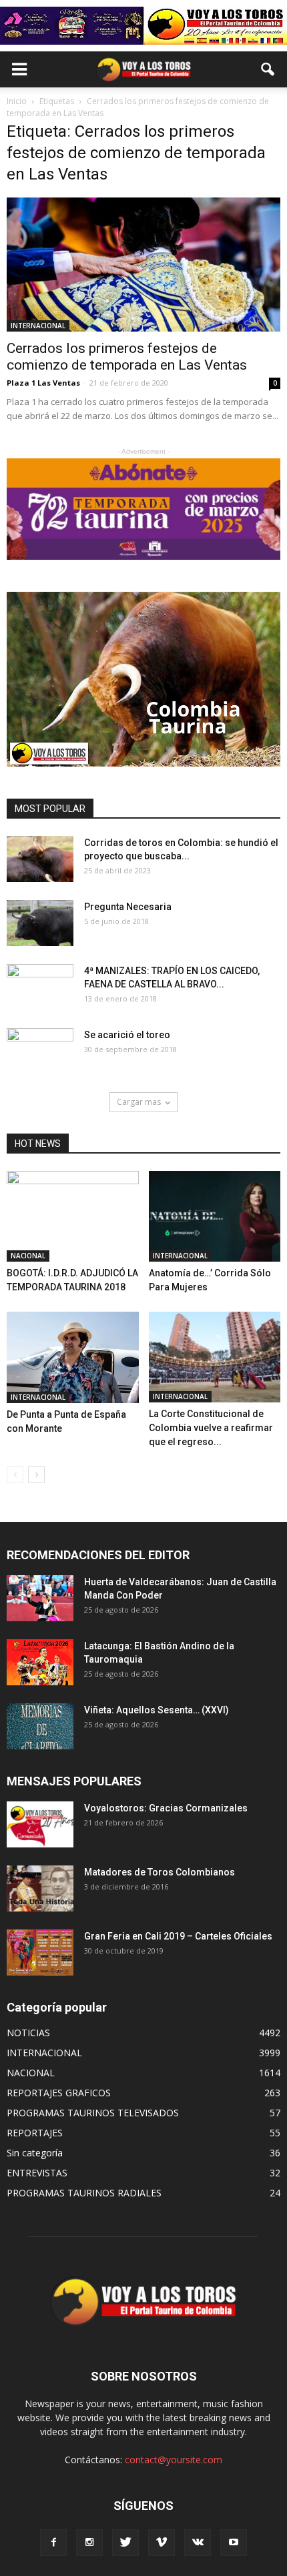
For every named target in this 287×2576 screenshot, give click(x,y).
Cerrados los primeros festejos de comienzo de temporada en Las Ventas (127, 357)
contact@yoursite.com (174, 2460)
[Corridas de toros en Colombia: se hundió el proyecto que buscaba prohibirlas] (40, 859)
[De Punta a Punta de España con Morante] (73, 1357)
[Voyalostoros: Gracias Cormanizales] (40, 1824)
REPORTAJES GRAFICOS (59, 2093)
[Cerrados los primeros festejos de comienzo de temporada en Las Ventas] (143, 265)
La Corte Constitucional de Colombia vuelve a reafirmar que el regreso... (211, 1428)
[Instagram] (89, 2543)
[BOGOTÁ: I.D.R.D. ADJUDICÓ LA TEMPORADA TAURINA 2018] (73, 1216)
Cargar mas (139, 1102)
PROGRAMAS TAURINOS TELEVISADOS (93, 2113)
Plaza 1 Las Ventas (43, 383)
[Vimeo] (162, 2543)
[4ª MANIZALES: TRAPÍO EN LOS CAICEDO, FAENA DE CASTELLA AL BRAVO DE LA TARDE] (40, 987)
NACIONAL (28, 1256)
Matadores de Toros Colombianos (160, 1872)
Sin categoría (35, 2153)
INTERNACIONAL (38, 326)
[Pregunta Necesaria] (40, 923)
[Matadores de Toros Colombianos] (40, 1888)
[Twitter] (125, 2543)
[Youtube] (234, 2543)
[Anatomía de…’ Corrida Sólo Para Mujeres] (215, 1216)
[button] (268, 69)
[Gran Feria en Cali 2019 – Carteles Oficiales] (40, 1953)
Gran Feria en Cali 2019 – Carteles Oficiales (178, 1936)
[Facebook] (53, 2543)
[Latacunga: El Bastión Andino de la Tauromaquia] (40, 1662)
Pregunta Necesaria (128, 907)
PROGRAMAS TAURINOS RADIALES (84, 2193)
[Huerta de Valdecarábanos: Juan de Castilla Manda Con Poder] (40, 1598)
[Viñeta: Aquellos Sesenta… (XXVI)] (40, 1726)
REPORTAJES (35, 2133)
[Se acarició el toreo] (40, 1051)
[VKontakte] (198, 2543)
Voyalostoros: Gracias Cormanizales (166, 1808)
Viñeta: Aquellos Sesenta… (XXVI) (157, 1710)
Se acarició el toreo (127, 1035)
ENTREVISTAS (37, 2173)
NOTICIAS (28, 2033)
